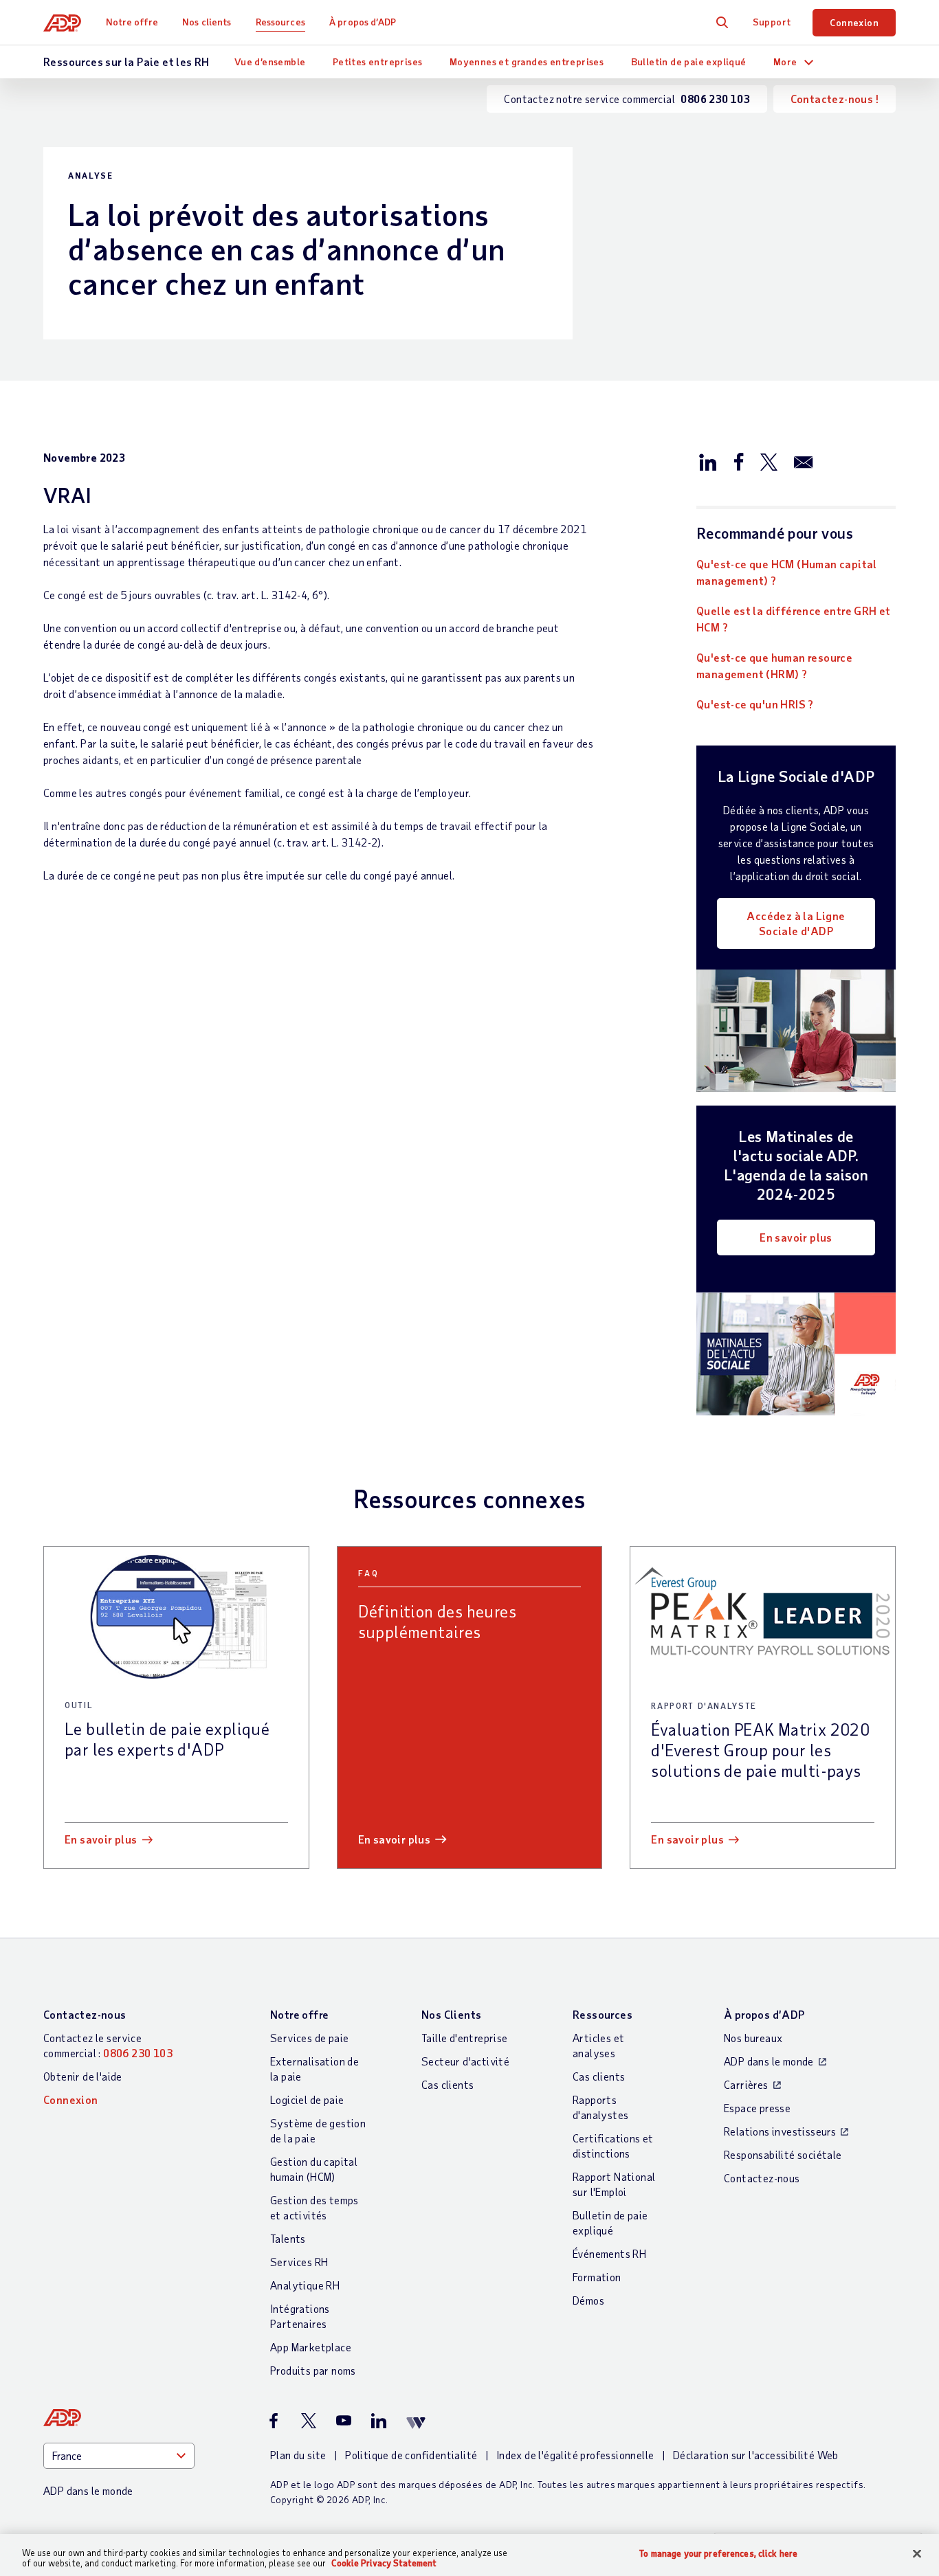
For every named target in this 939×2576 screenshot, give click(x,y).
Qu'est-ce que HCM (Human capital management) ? (787, 572)
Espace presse (757, 2108)
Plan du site (298, 2455)
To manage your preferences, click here (718, 2554)
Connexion (854, 22)
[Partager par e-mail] (804, 461)
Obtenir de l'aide (83, 2076)
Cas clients (448, 2084)
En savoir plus (796, 1237)
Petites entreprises (378, 61)
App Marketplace (311, 2347)
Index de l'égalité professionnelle (575, 2455)
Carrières (746, 2084)
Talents (288, 2238)
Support (772, 22)
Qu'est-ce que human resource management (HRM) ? (774, 665)
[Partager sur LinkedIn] (708, 461)
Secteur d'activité (465, 2061)
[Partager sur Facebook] (738, 461)
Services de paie (309, 2038)
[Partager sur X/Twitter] (769, 461)
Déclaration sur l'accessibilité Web (756, 2455)
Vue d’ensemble (270, 61)
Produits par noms (313, 2370)
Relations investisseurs (780, 2131)
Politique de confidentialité (411, 2455)
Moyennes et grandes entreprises (527, 61)
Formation (597, 2277)
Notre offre (132, 22)
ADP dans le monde (769, 2061)
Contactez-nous (85, 2014)
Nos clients (207, 22)
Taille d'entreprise (465, 2038)
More (785, 61)
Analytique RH (305, 2285)
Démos (588, 2300)
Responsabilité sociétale (783, 2154)
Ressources (280, 22)
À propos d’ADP (363, 22)
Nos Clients (451, 2014)
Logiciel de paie (307, 2099)
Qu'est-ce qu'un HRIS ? (755, 704)
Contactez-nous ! (835, 99)
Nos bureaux (753, 2038)
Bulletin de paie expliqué (689, 61)
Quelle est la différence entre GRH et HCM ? (794, 619)
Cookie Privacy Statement (384, 2563)
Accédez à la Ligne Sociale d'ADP (796, 923)
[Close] (917, 2554)
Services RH (299, 2262)
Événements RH (609, 2253)
